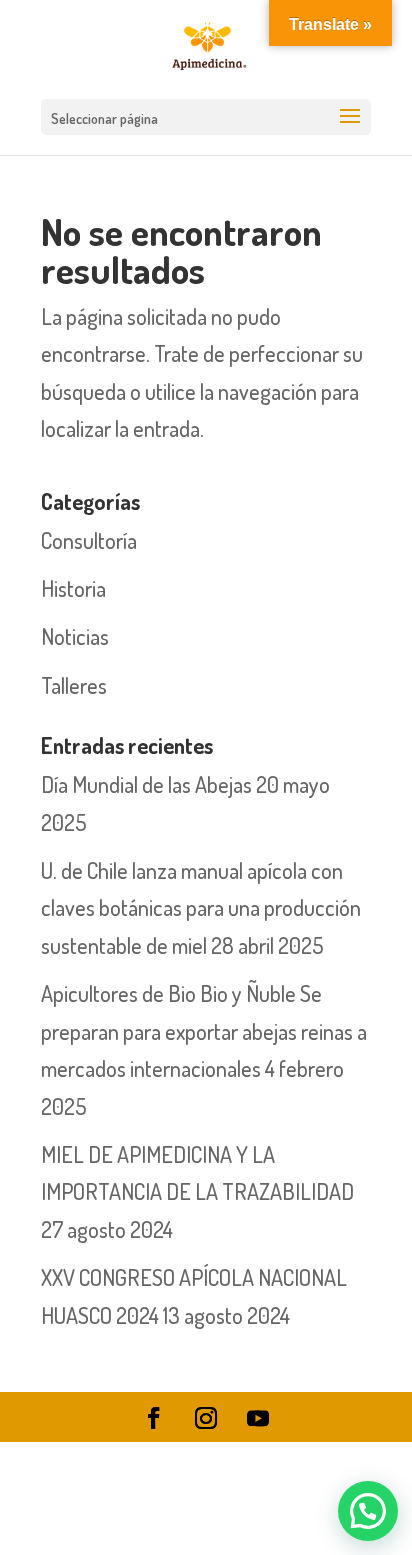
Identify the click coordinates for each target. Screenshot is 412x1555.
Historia (73, 588)
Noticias (75, 636)
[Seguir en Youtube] (258, 1418)
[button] (368, 1511)
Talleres (74, 685)
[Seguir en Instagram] (206, 1418)
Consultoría (89, 540)
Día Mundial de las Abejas (146, 784)
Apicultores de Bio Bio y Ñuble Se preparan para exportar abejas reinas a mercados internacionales (204, 1030)
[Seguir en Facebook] (154, 1418)
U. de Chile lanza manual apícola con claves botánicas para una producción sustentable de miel (201, 907)
